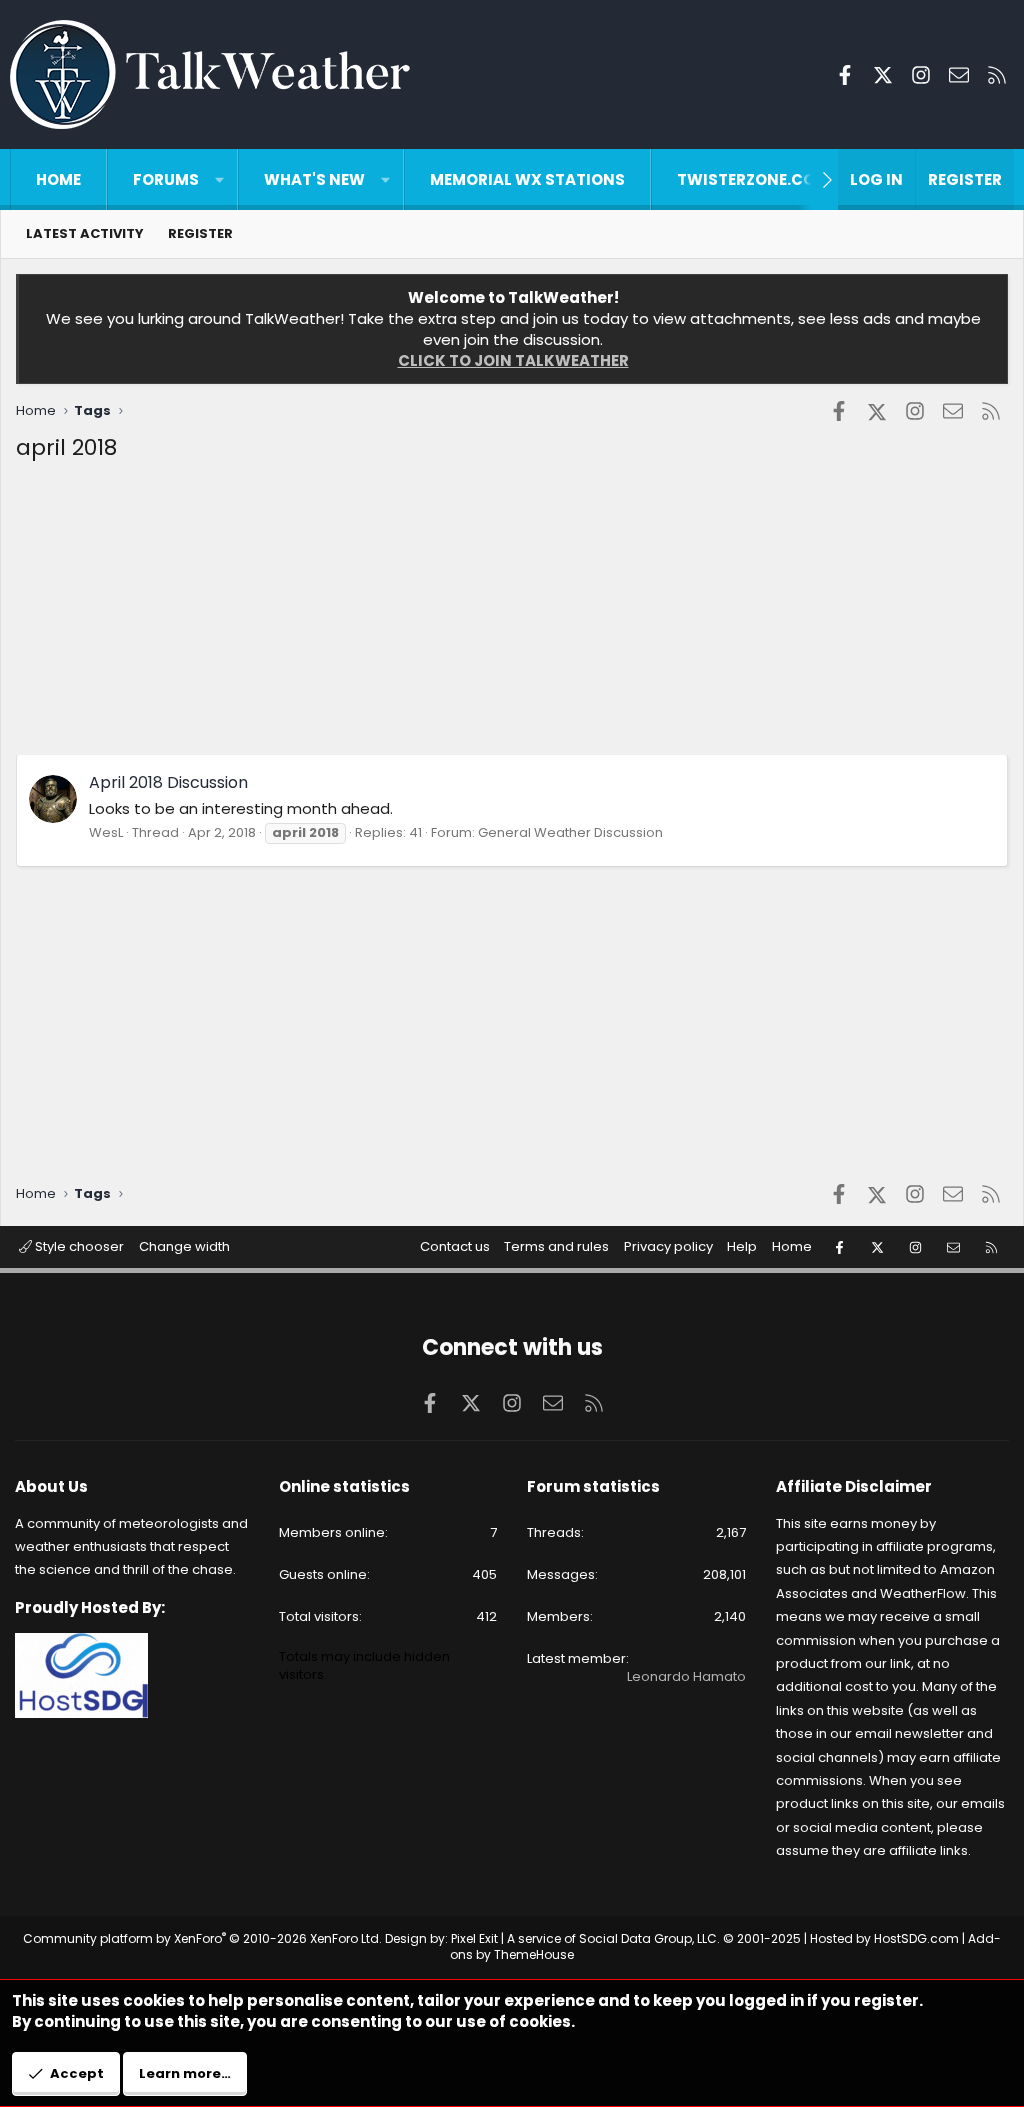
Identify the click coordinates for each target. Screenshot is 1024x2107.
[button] (219, 179)
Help (742, 1246)
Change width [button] (184, 1246)
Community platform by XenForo (202, 1938)
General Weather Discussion (570, 832)
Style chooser (78, 1246)
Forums (166, 179)
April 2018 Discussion (168, 782)
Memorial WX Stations (527, 179)
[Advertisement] (512, 614)
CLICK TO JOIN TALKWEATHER (513, 360)
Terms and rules (556, 1246)
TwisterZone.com (753, 179)
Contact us (455, 1246)
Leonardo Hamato (686, 1676)
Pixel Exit (474, 1938)
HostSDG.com (916, 1938)
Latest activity (85, 233)
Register (200, 233)
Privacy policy (668, 1246)
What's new (314, 179)
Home (58, 179)
